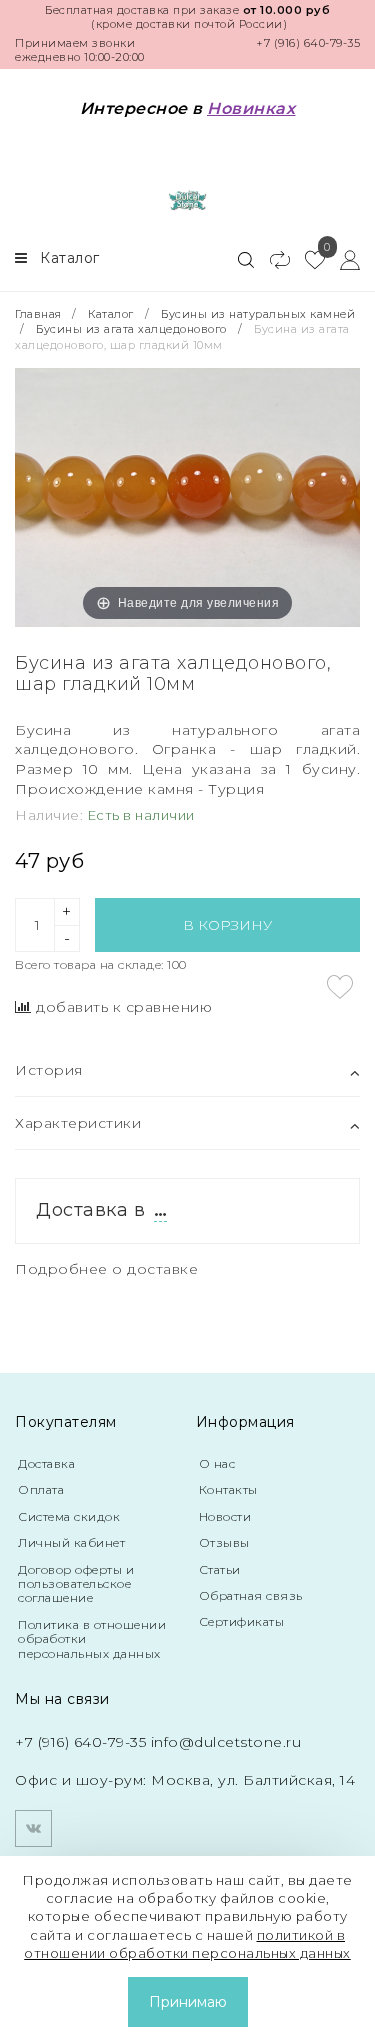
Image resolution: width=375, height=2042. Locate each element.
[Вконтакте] (33, 1828)
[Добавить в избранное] (340, 987)
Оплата (41, 1489)
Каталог (111, 314)
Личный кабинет (71, 1542)
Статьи (220, 1569)
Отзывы (224, 1542)
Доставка (46, 1463)
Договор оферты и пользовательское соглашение (76, 1584)
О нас (217, 1463)
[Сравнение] (271, 259)
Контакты (228, 1489)
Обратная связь (251, 1595)
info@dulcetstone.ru (226, 1742)
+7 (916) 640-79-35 (308, 43)
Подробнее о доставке (106, 1269)
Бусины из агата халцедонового (131, 329)
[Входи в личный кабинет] (342, 259)
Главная (40, 314)
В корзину (227, 925)
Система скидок (69, 1516)
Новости (225, 1516)
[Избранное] (307, 259)
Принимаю (188, 2002)
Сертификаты (242, 1621)
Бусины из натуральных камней (258, 314)
